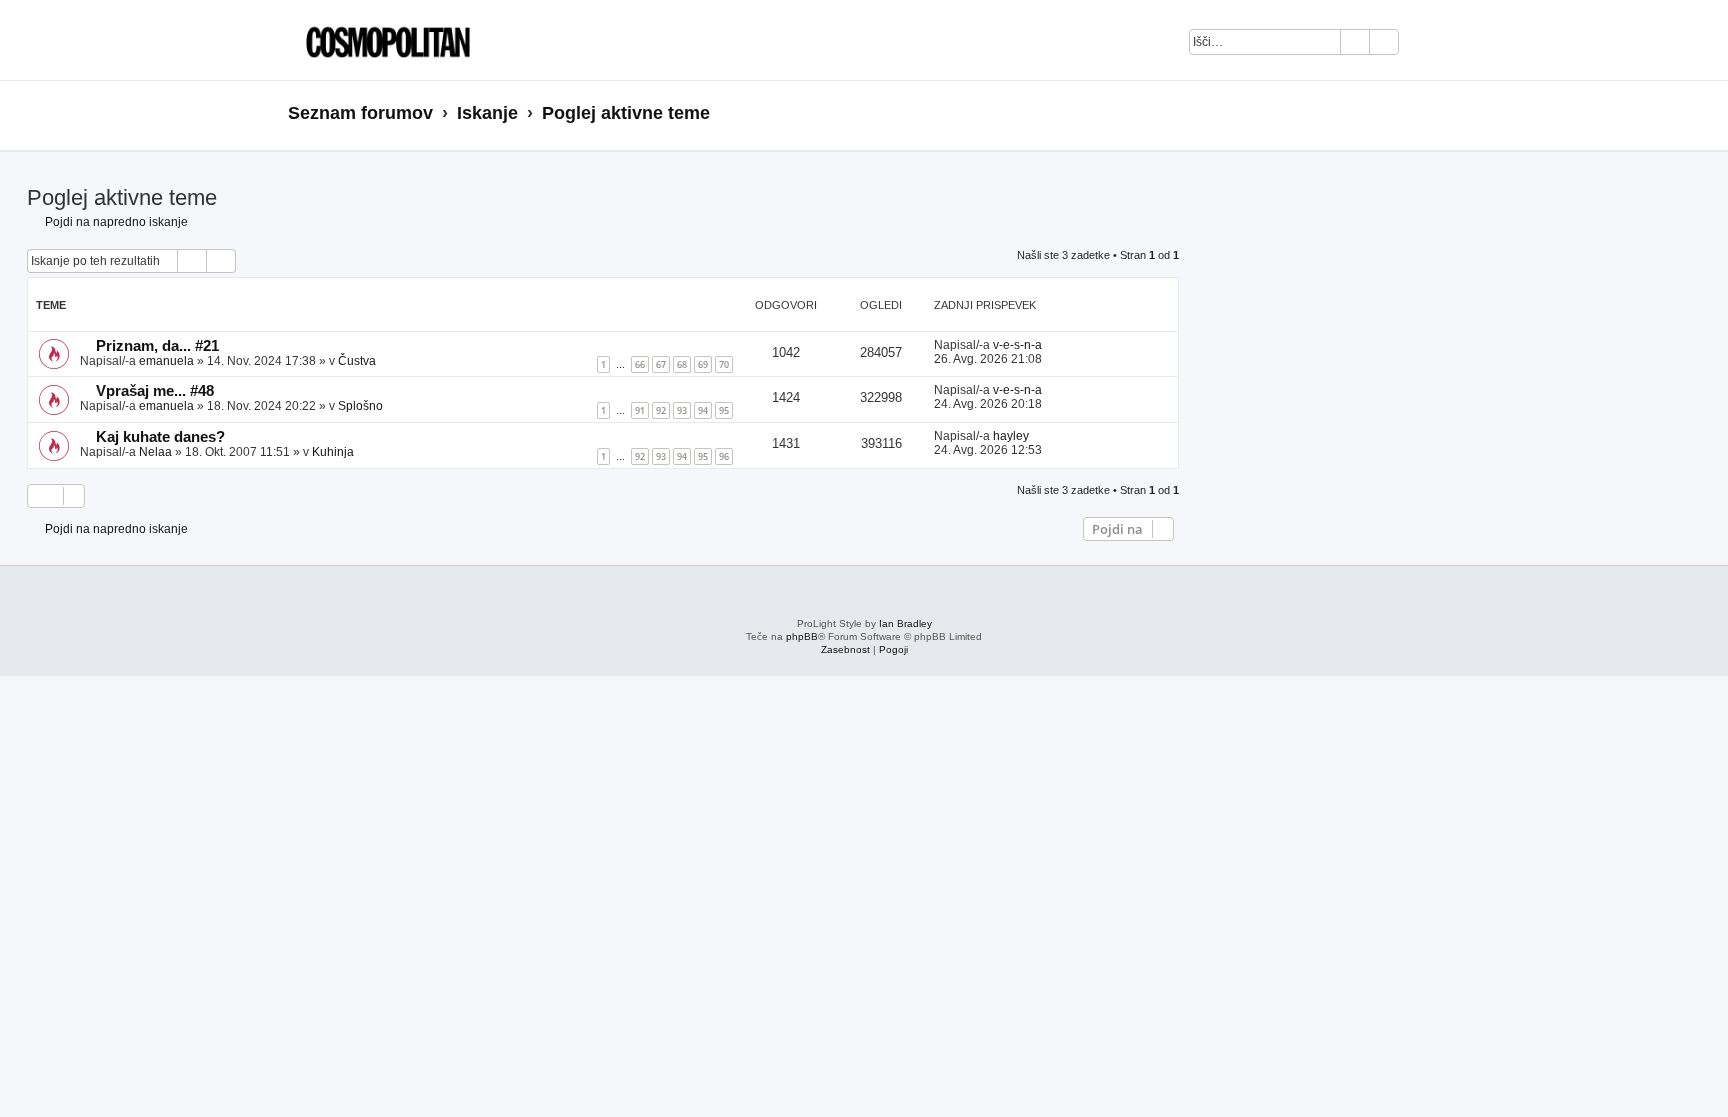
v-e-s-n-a (1017, 345)
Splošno (360, 406)
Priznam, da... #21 (157, 346)
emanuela (166, 361)
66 (640, 364)
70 (724, 364)
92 (661, 410)
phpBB (802, 636)
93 (682, 410)
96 (724, 456)
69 (703, 364)
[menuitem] (1424, 45)
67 (661, 364)
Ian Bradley (905, 623)
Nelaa (155, 452)
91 (640, 410)
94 (703, 410)
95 (724, 410)
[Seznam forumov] (383, 40)
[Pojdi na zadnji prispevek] (1051, 345)
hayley (1011, 436)
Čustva (357, 361)
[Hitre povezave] (1433, 114)
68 (682, 364)
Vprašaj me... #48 (155, 391)
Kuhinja (333, 452)
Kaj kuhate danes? (160, 437)
